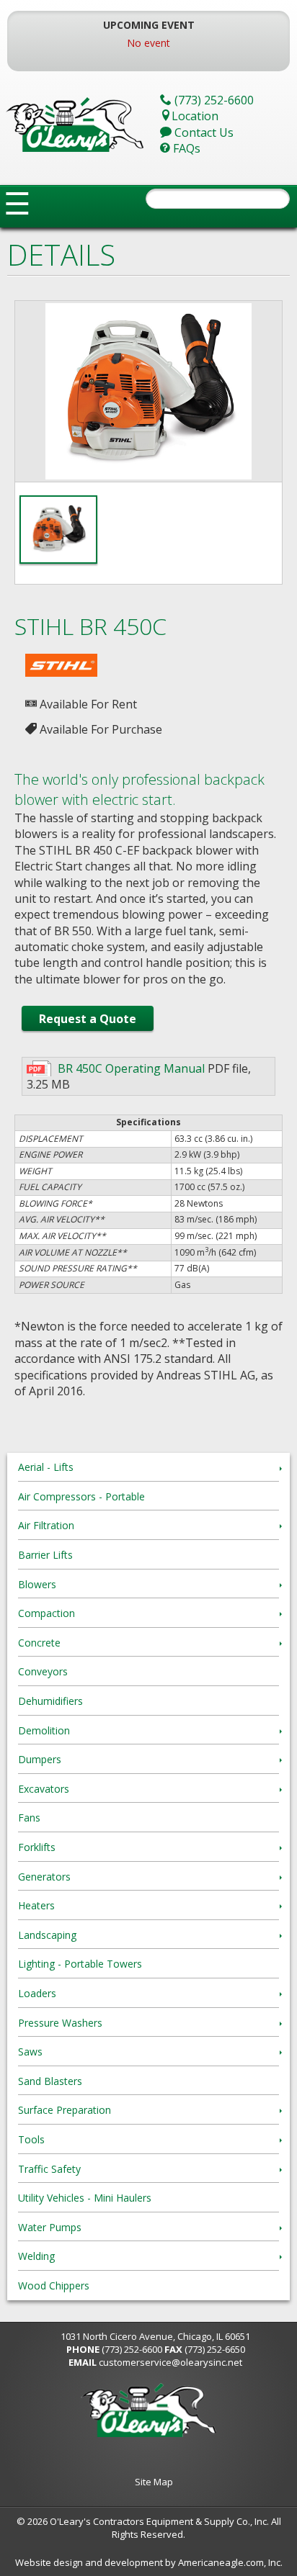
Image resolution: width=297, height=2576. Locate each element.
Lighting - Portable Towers (80, 1964)
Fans (29, 1818)
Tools (31, 2139)
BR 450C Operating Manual (131, 1068)
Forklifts (37, 1847)
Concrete (39, 1643)
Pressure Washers (60, 2023)
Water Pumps (50, 2227)
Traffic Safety (49, 2169)
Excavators (44, 1789)
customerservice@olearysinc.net (170, 2362)
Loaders (37, 1993)
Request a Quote (88, 1019)
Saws (30, 2052)
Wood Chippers (54, 2285)
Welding (36, 2256)
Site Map (154, 2482)
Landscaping (47, 1935)
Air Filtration (46, 1525)
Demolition (44, 1730)
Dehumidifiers (50, 1701)
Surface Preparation (65, 2110)
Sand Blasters (50, 2081)
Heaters (36, 1905)
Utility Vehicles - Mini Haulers (85, 2198)
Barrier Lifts (45, 1555)
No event (148, 43)
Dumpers (40, 1759)
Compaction (46, 1613)
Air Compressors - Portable (81, 1496)
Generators (44, 1877)
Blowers (37, 1584)
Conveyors (43, 1671)
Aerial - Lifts (46, 1467)
